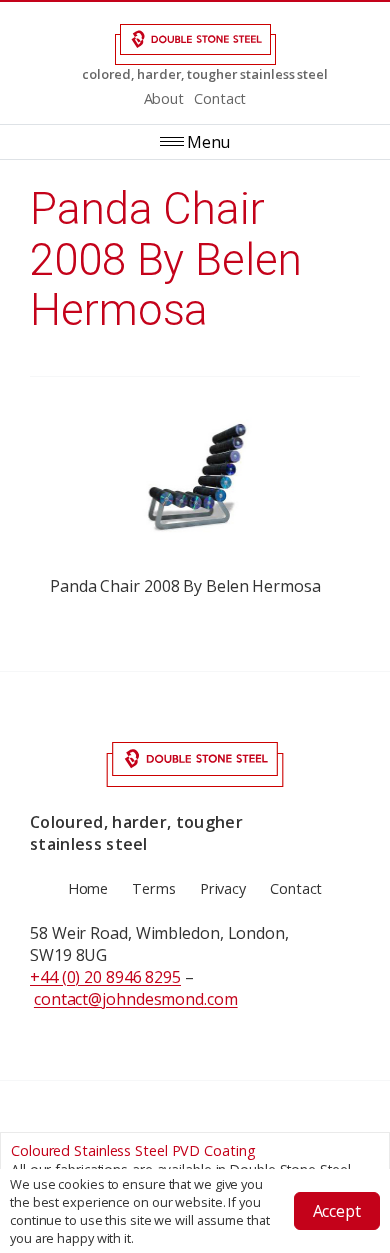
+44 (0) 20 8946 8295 (105, 977)
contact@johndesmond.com (136, 999)
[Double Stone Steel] (195, 44)
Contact (220, 98)
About (164, 98)
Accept (337, 1211)
